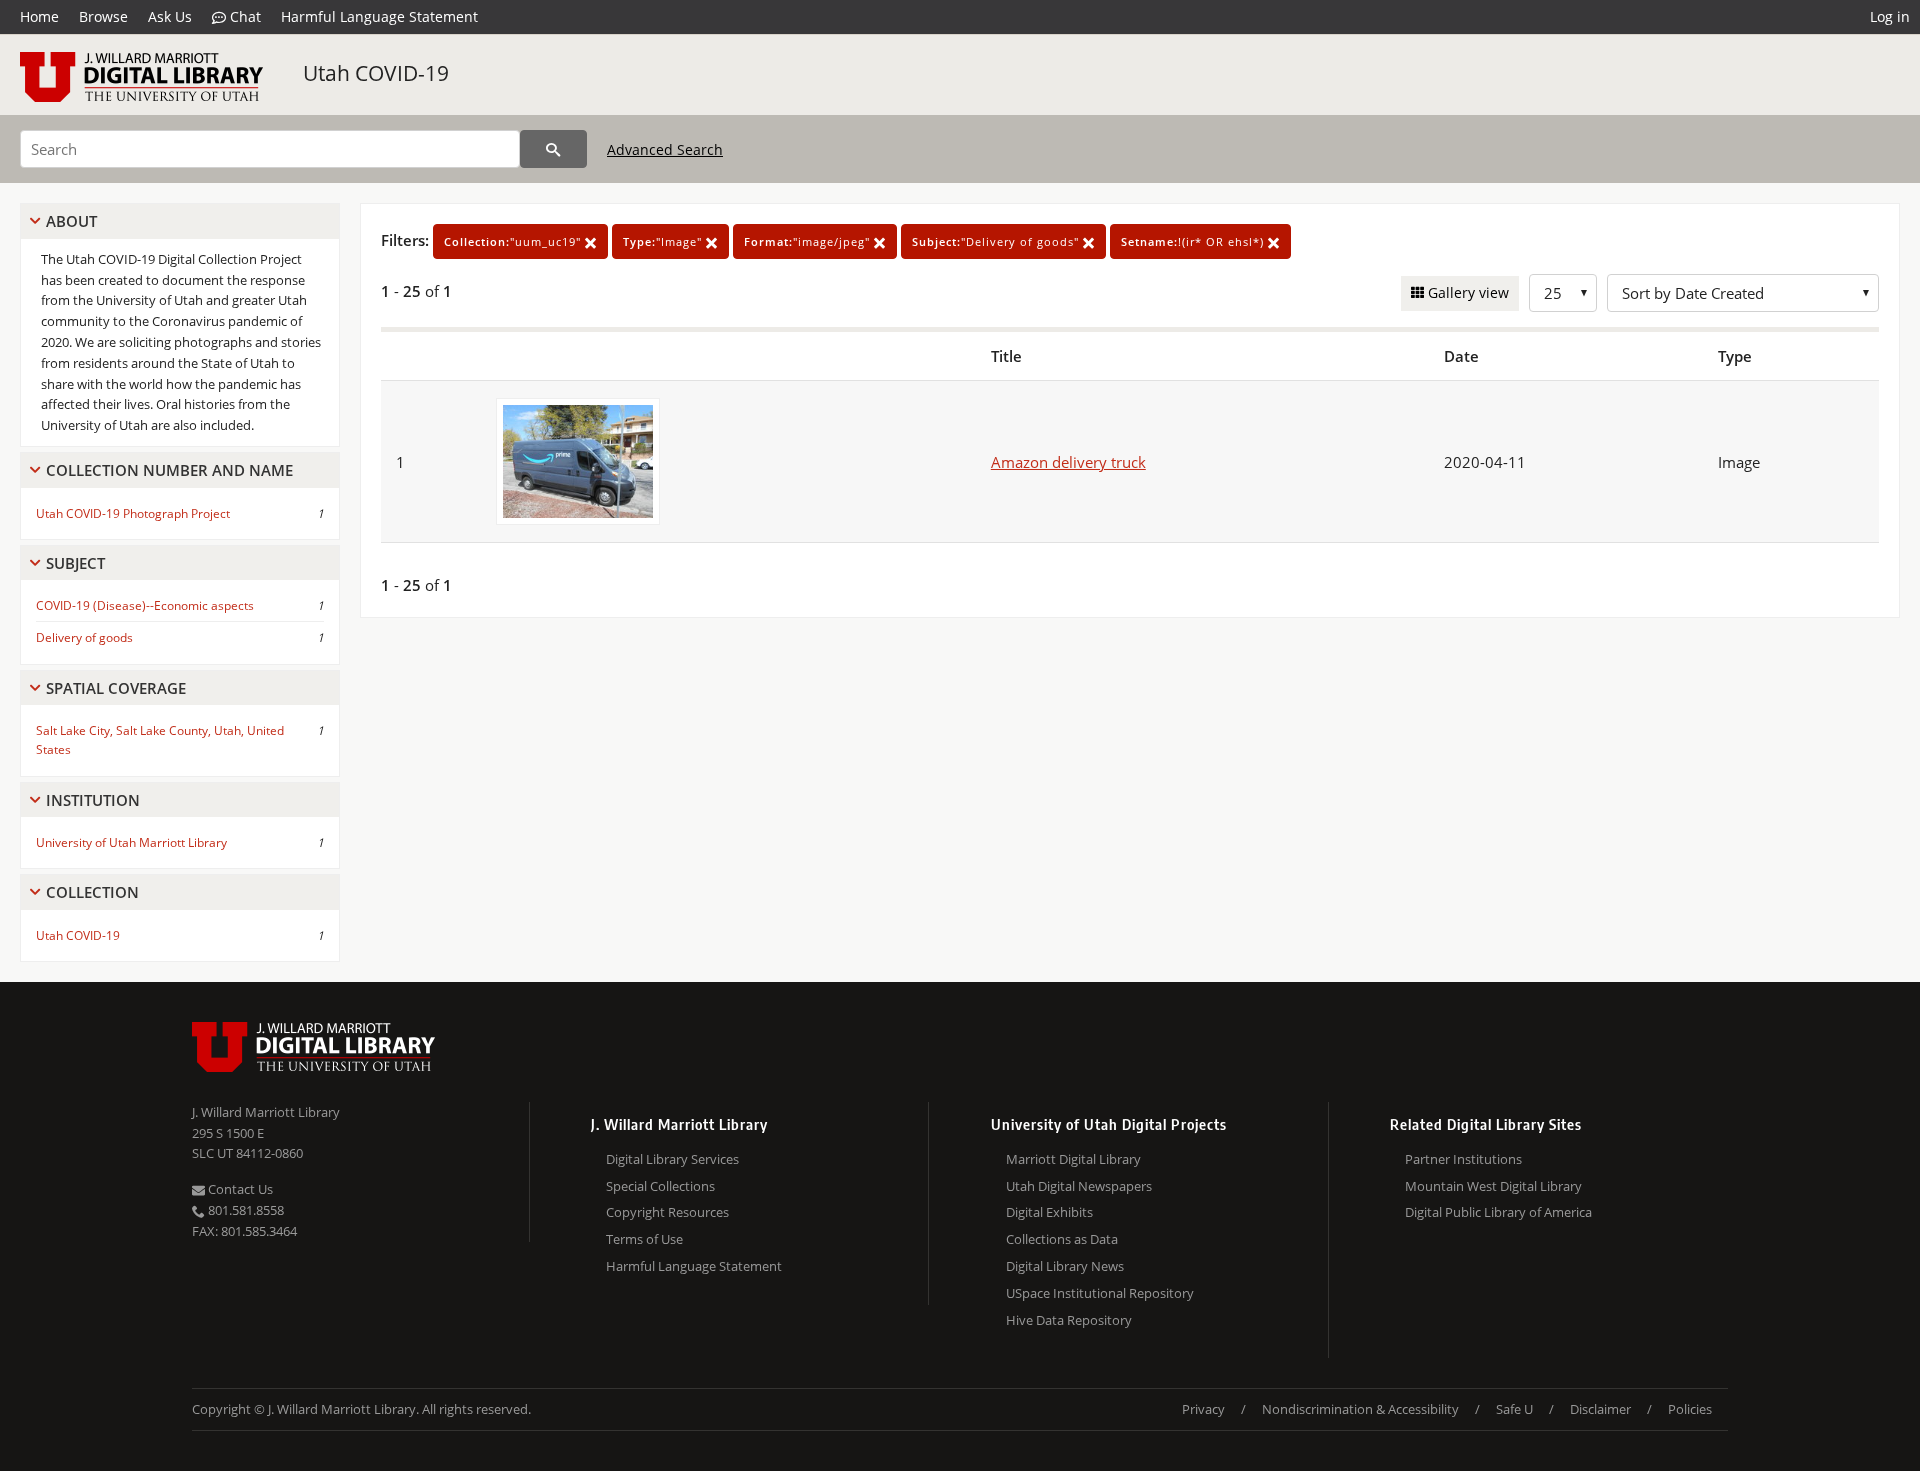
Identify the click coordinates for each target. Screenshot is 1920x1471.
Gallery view (1466, 292)
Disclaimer (1600, 1409)
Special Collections (660, 1186)
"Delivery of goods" (997, 241)
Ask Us (170, 16)
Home (39, 16)
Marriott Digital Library (1073, 1159)
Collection (92, 892)
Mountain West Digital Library (1493, 1186)
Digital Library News (1065, 1266)
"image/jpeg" (809, 241)
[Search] (553, 149)
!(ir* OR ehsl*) (1194, 241)
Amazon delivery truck (1068, 462)
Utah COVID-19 (376, 73)
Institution (93, 800)
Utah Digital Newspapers (1079, 1186)
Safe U (1514, 1409)
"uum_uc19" (514, 241)
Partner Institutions (1463, 1159)
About (71, 221)
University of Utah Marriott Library (131, 842)
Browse (103, 16)
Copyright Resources (667, 1212)
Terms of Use (644, 1239)
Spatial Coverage (116, 688)
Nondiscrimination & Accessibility (1360, 1409)
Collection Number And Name (169, 470)
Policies (1690, 1409)
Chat (243, 16)
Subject (75, 563)
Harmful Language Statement (379, 16)
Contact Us (239, 1189)
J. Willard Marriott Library (266, 1112)
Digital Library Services (672, 1159)
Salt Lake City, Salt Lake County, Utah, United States (160, 740)
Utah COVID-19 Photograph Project (133, 513)
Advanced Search (665, 149)
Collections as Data (1062, 1239)
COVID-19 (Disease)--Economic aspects (145, 605)
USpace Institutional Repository (1100, 1293)
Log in (1890, 16)
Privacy (1203, 1409)
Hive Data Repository (1069, 1320)
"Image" (664, 241)
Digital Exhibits (1049, 1212)
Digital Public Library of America (1498, 1212)
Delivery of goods (84, 637)
